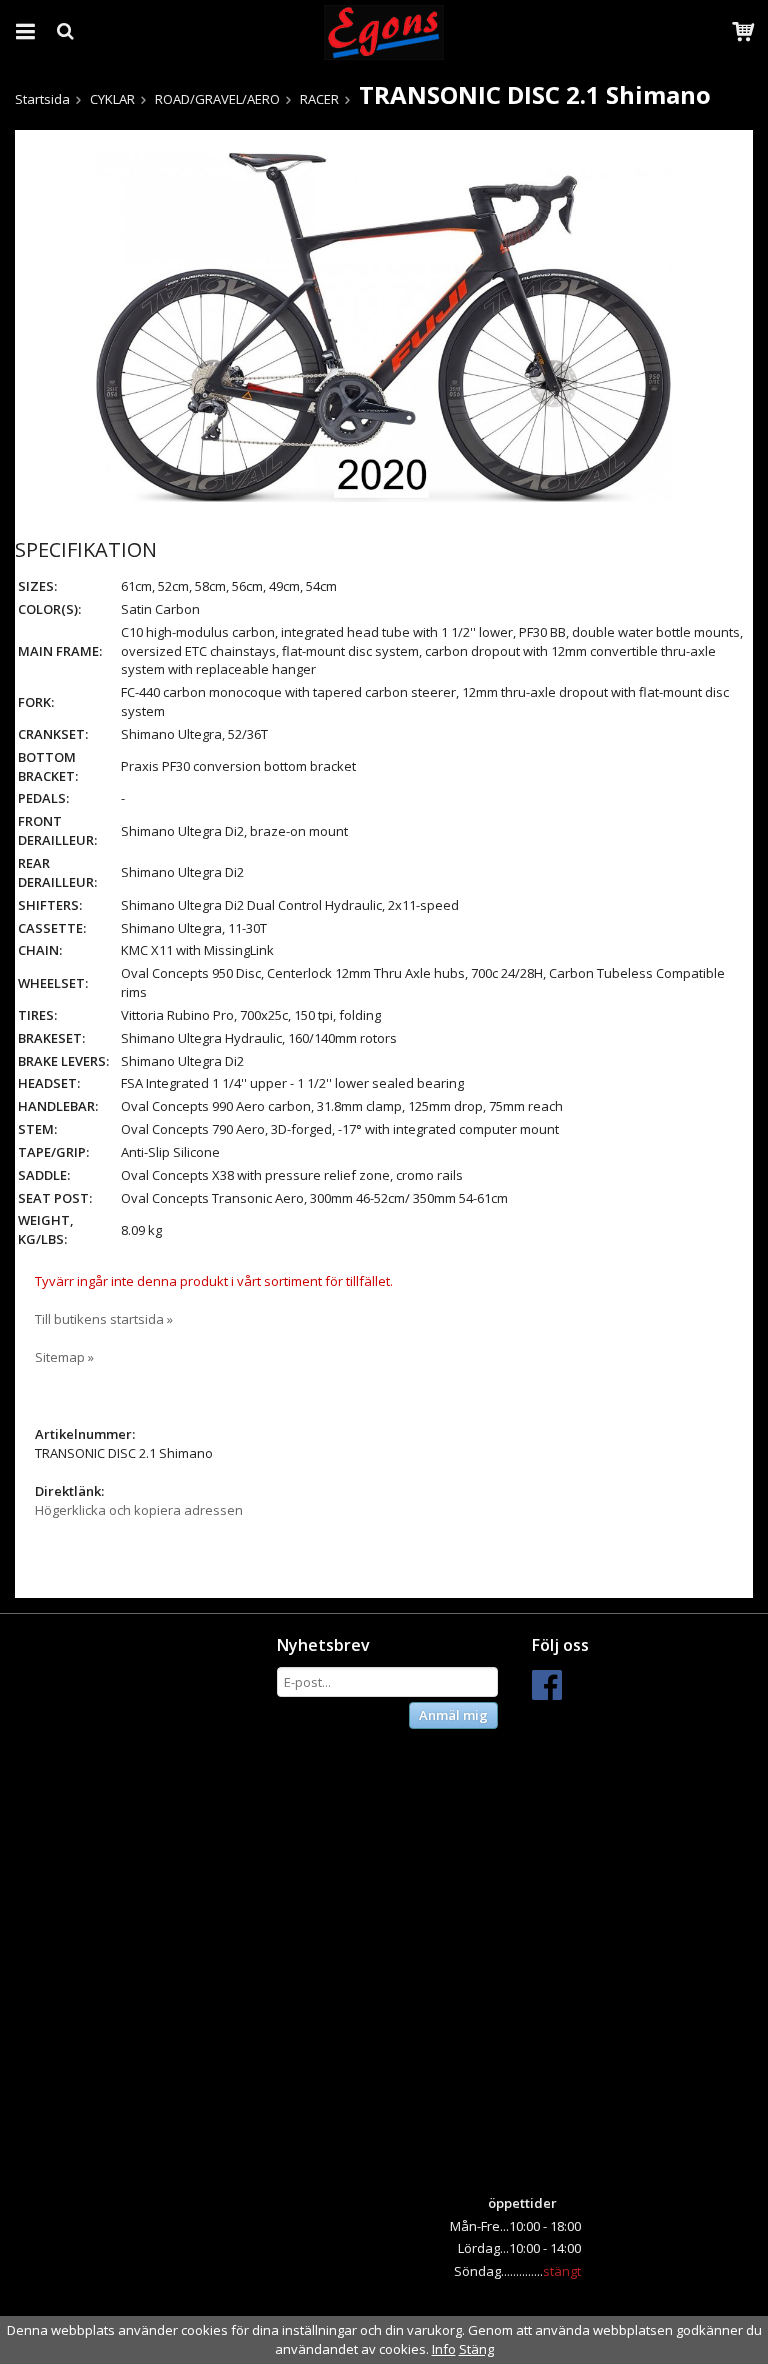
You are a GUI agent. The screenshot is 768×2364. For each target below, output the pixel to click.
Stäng (476, 2349)
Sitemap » (64, 1357)
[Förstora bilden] (384, 325)
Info (444, 2349)
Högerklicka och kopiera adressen (139, 1510)
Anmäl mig (453, 1715)
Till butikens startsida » (104, 1319)
